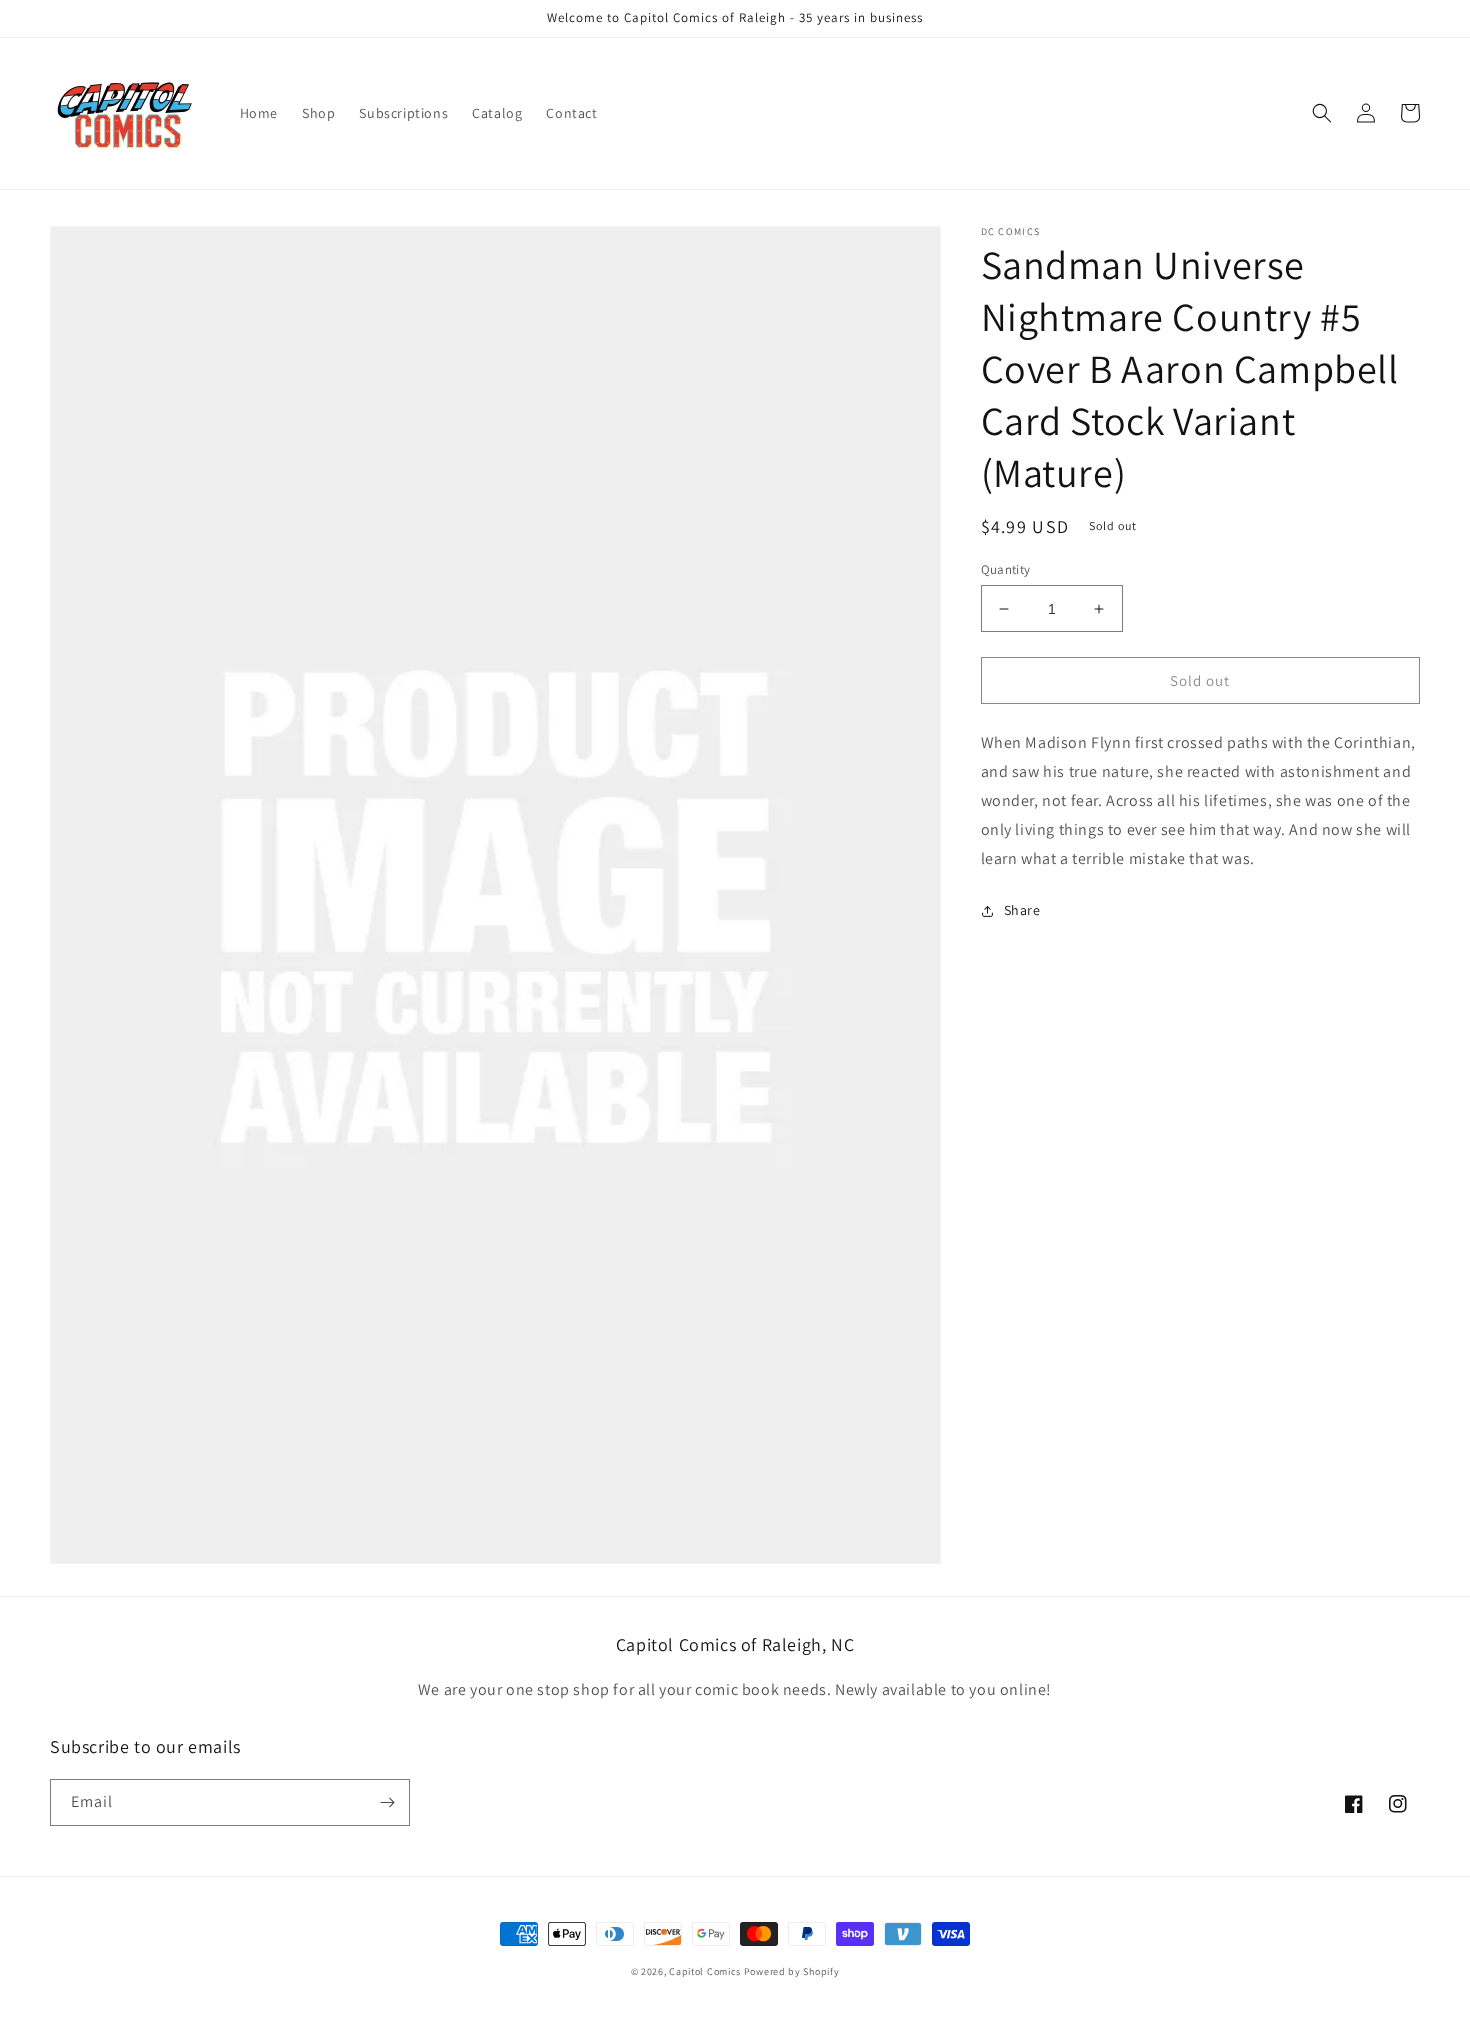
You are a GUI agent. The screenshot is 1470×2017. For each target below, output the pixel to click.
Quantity (1006, 569)
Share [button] (1022, 910)
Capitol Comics (705, 1971)
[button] (1322, 113)
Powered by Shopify (792, 1971)
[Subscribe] (387, 1802)
